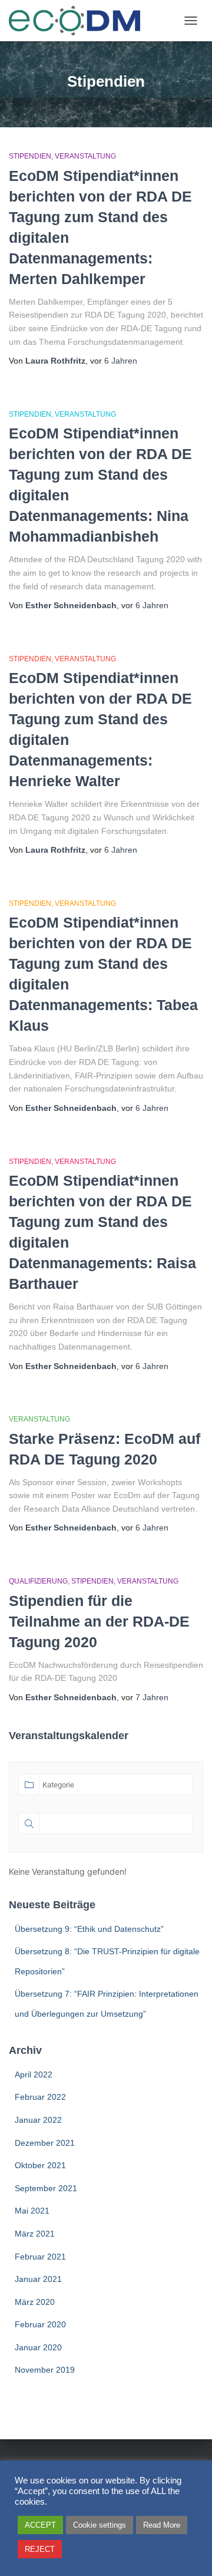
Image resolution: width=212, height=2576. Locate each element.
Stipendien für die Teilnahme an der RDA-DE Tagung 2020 (99, 1621)
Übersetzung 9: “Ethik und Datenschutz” (89, 1929)
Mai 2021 (32, 2211)
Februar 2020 (40, 2324)
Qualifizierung (38, 1581)
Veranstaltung (85, 156)
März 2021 (35, 2234)
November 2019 (45, 2370)
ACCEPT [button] (40, 2525)
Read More (162, 2525)
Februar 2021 (40, 2257)
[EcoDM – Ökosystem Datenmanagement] (79, 21)
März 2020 (35, 2302)
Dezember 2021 (45, 2143)
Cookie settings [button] (100, 2525)
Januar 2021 (38, 2279)
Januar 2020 (38, 2347)
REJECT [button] (40, 2549)
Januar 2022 (38, 2120)
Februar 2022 (40, 2097)
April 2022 (34, 2074)
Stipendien (30, 156)
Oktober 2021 (40, 2165)
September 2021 (46, 2188)
